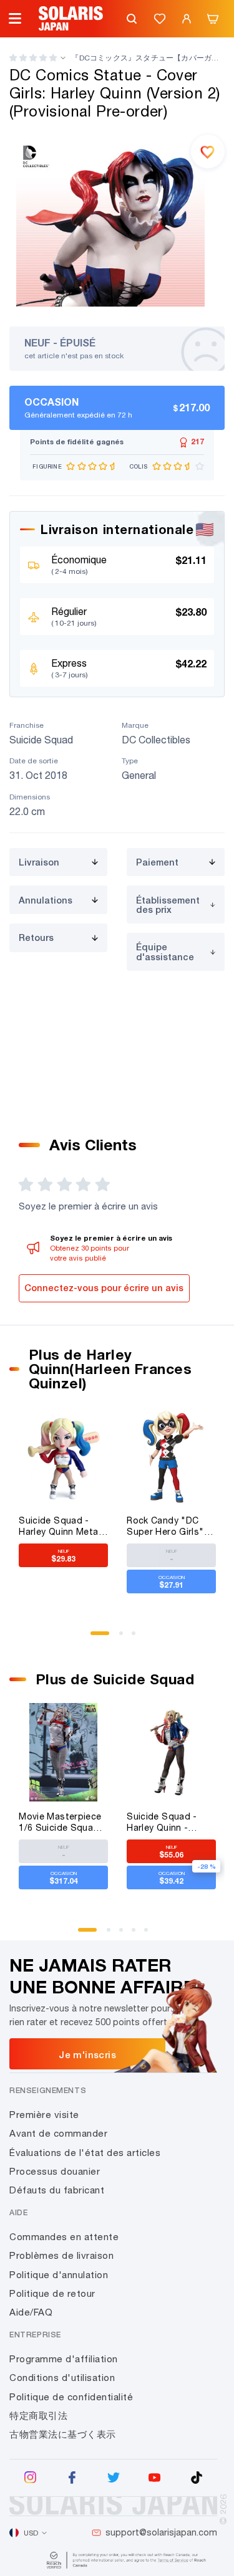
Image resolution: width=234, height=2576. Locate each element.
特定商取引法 (38, 2416)
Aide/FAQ (31, 2312)
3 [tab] (138, 1638)
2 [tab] (125, 1638)
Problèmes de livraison (61, 2255)
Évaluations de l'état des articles (85, 2153)
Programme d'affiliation (64, 2359)
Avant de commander (58, 2133)
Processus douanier (55, 2171)
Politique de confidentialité (71, 2397)
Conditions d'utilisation (62, 2378)
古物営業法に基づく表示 (63, 2434)
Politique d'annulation (59, 2275)
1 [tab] (97, 1638)
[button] (33, 58)
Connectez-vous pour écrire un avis (104, 1288)
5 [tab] (150, 1934)
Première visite (44, 2115)
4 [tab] (138, 1934)
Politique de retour (52, 2293)
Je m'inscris (87, 2054)
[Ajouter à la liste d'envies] (208, 151)
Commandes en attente (64, 2237)
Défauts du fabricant (57, 2190)
